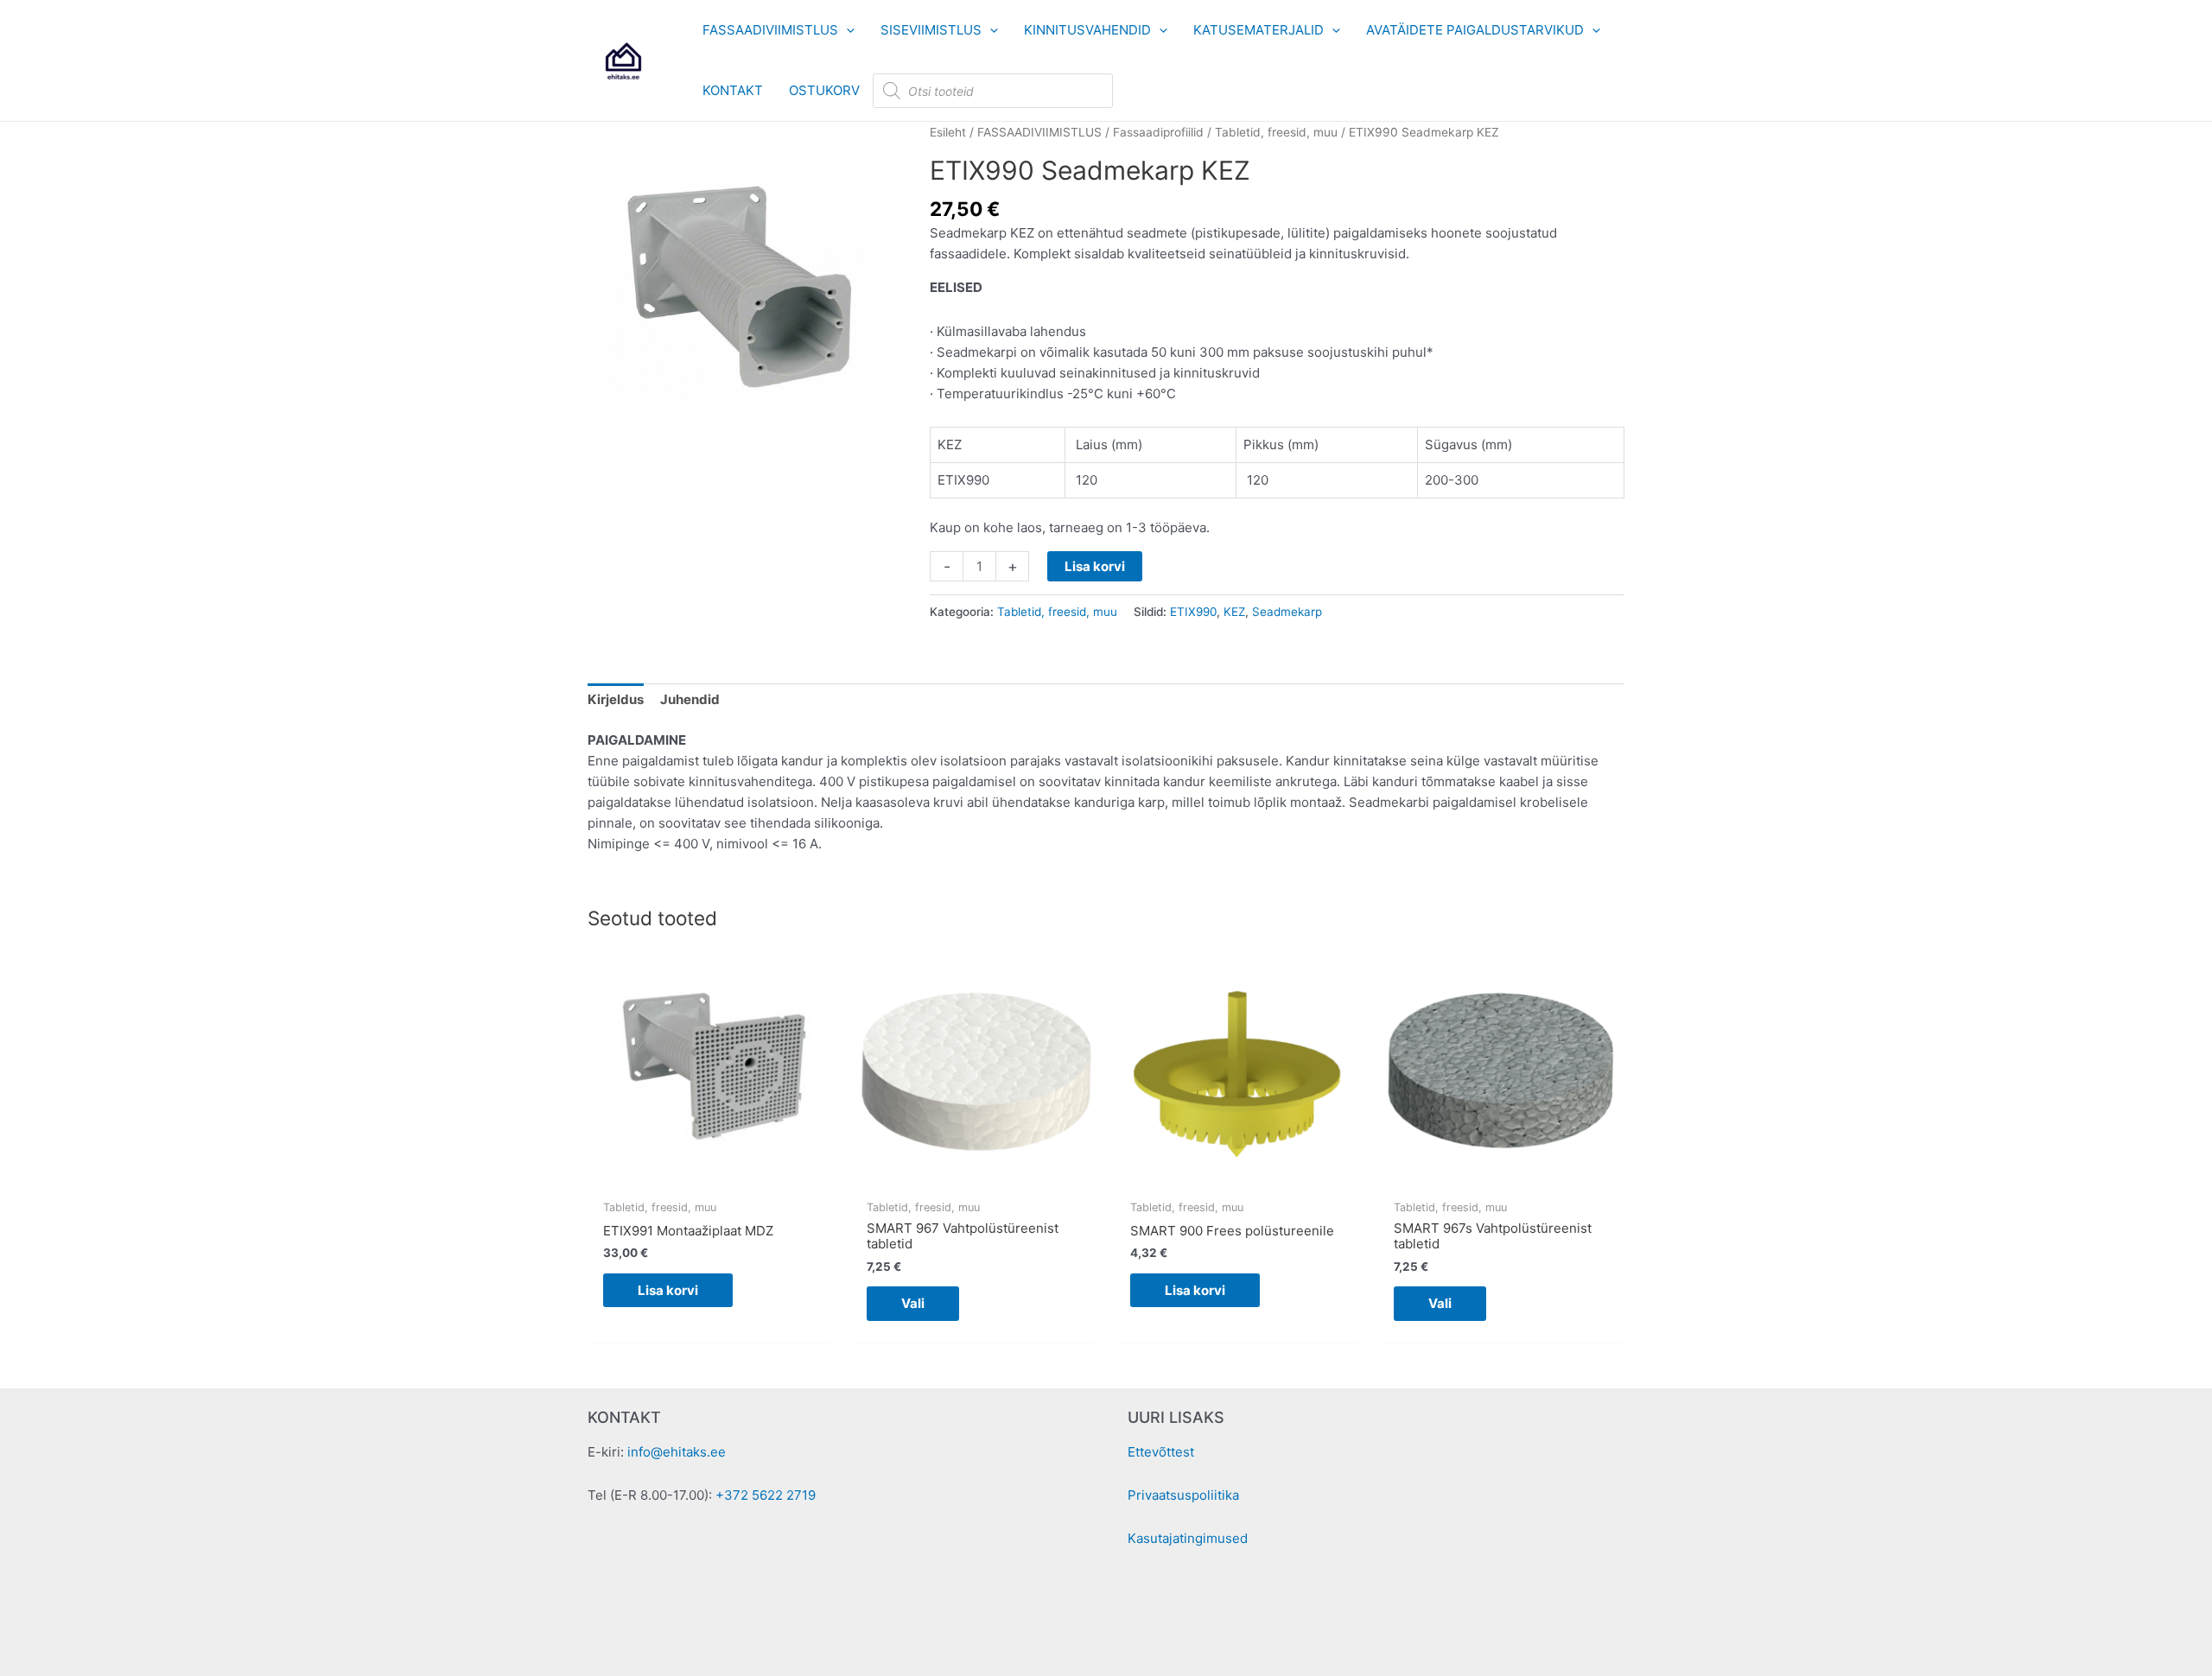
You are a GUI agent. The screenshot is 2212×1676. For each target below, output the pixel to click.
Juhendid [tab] (690, 699)
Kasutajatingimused (1188, 1538)
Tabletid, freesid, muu (1276, 132)
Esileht (948, 132)
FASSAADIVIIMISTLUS (1039, 132)
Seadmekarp (1287, 612)
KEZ (1234, 612)
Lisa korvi (1095, 566)
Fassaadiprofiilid (1158, 132)
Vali (913, 1303)
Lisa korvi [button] (668, 1290)
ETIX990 (1193, 612)
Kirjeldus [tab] (616, 699)
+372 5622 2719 (766, 1495)
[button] (846, 30)
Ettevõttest (1161, 1452)
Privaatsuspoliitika (1183, 1495)
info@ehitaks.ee (677, 1452)
